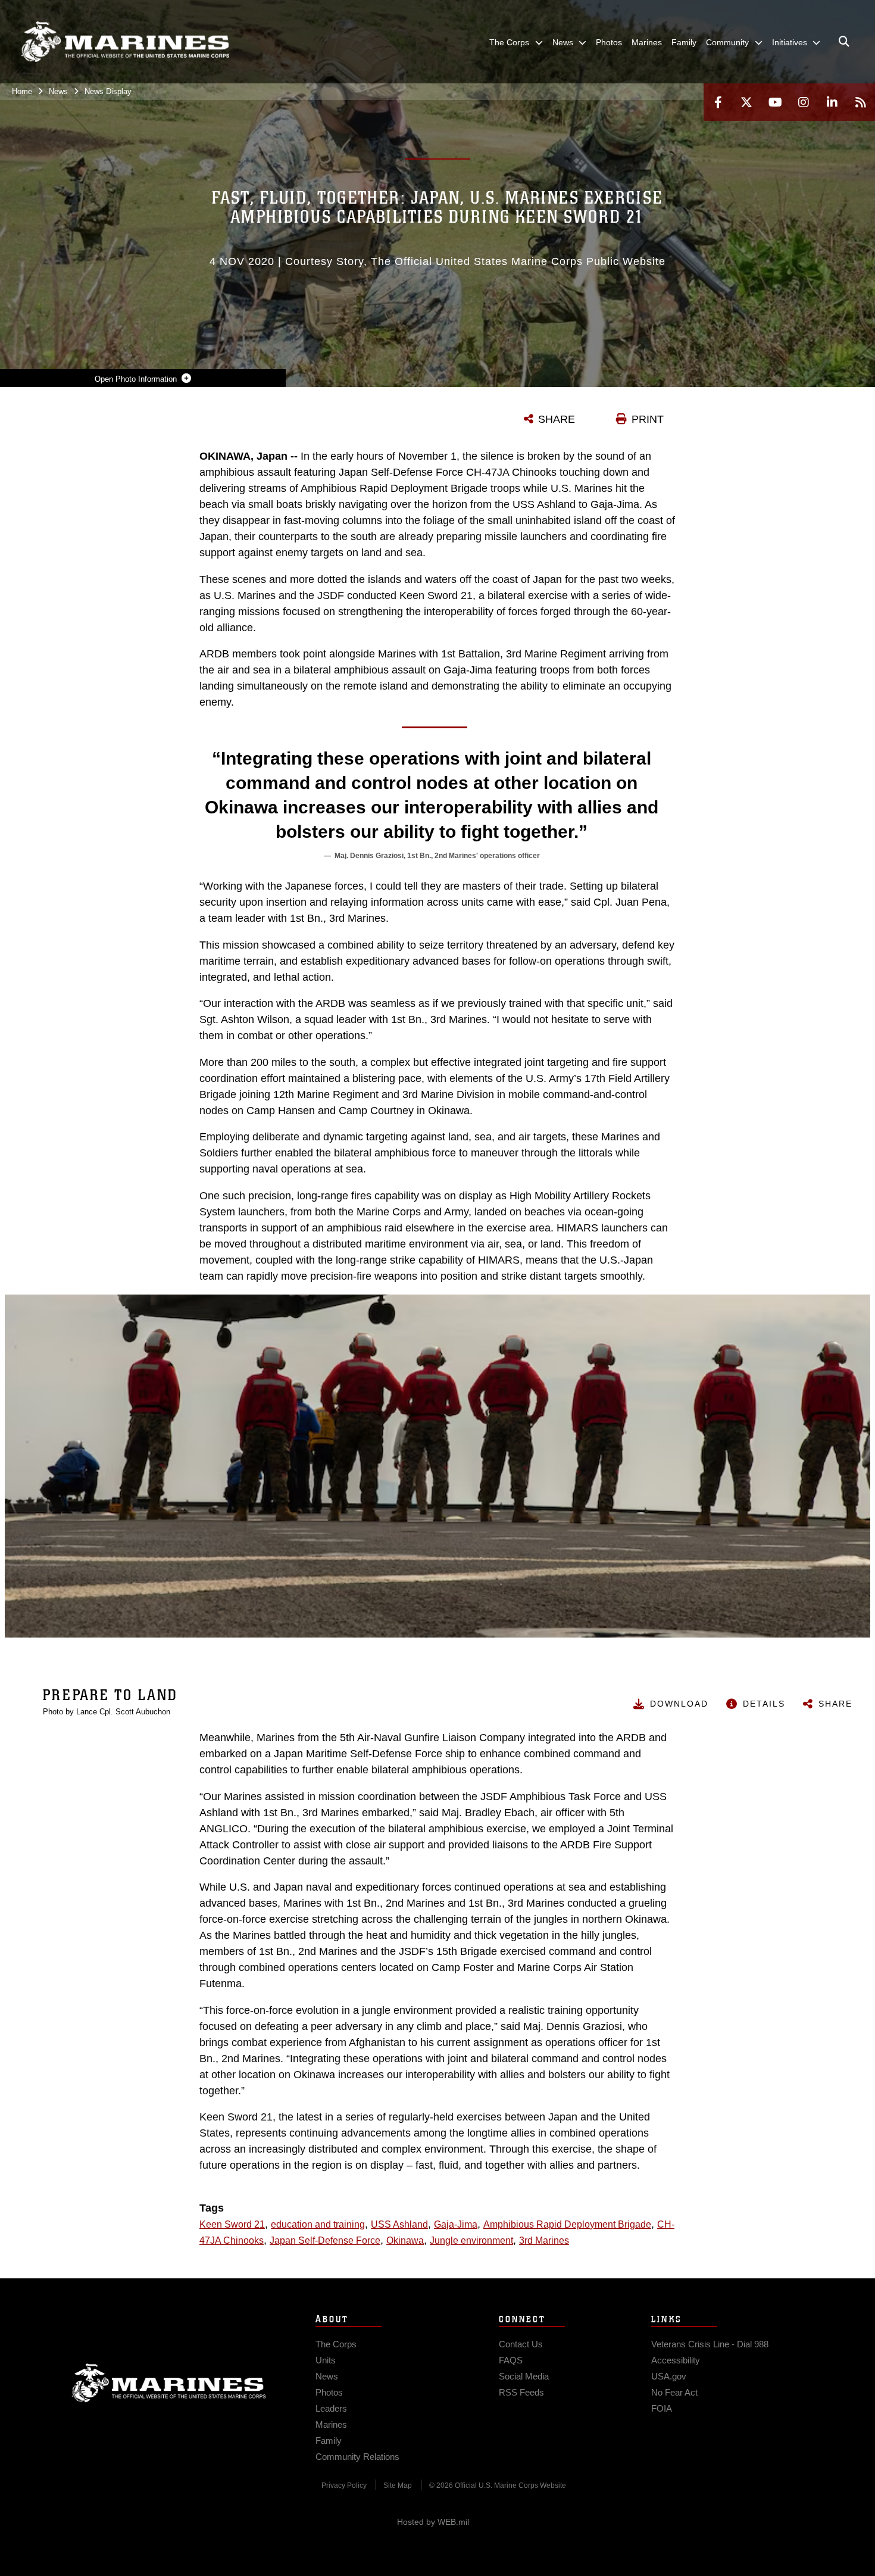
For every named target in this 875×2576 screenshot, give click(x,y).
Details (764, 1704)
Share (835, 1704)
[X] (746, 102)
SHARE (557, 419)
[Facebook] (718, 102)
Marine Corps (169, 2383)
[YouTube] (775, 102)
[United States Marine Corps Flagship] (125, 42)
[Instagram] (804, 102)
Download (679, 1704)
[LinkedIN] (832, 102)
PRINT (648, 419)
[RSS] (861, 102)
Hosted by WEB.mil (433, 2522)
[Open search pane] (844, 42)
